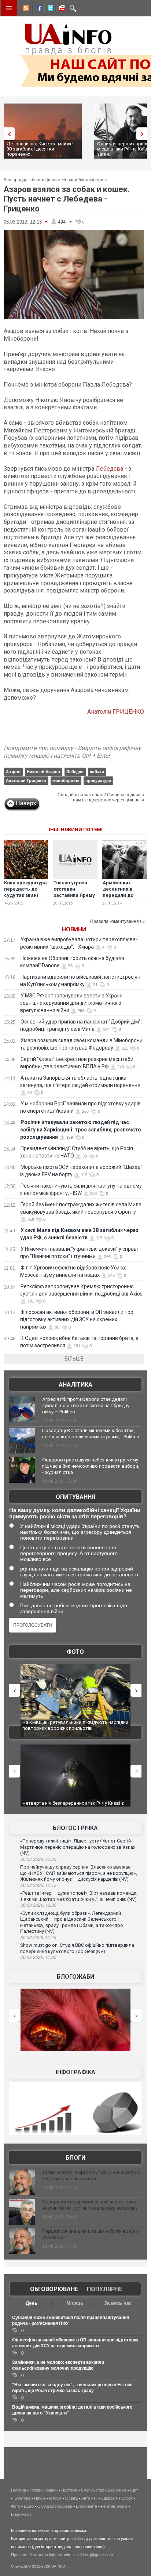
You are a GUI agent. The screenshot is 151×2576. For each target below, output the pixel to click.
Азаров (13, 772)
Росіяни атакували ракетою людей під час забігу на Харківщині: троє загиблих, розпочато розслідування (81, 1130)
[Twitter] (49, 9)
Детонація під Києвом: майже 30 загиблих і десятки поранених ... (40, 149)
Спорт (127, 2498)
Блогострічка (75, 1828)
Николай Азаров (43, 772)
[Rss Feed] (25, 9)
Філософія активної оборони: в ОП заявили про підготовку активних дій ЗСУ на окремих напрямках (77, 1319)
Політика (69, 2490)
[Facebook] (37, 9)
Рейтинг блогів (114, 2506)
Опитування (75, 1497)
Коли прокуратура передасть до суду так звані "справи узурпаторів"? (25, 895)
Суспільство (93, 2490)
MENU (9, 8)
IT (96, 2498)
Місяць (75, 2303)
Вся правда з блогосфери (30, 180)
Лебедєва (109, 469)
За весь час (118, 2303)
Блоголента (86, 2506)
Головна (19, 2490)
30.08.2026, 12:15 (38, 1885)
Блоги (75, 2158)
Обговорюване (54, 2289)
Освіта (71, 2498)
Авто (86, 2498)
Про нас (19, 2555)
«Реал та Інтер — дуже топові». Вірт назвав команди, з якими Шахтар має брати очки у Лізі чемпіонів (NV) (79, 1896)
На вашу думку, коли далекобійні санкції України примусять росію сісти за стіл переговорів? (75, 1513)
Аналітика (75, 1385)
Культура (22, 2498)
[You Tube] (60, 9)
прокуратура (98, 780)
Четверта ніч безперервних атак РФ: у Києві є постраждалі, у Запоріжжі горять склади (73, 1806)
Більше (74, 1359)
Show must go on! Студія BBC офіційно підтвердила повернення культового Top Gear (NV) (77, 1948)
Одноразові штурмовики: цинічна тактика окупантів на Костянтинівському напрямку (90, 2205)
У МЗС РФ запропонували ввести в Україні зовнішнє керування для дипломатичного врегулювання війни (71, 1003)
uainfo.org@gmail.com (93, 2555)
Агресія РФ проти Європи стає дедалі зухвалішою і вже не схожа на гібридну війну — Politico (86, 1405)
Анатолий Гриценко (26, 780)
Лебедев (75, 772)
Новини (74, 929)
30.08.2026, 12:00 (38, 1905)
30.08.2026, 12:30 (38, 1859)
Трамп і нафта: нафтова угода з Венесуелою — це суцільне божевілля (91, 2175)
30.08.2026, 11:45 (38, 1938)
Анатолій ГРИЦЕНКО (116, 712)
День (32, 2303)
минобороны (66, 780)
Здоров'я (109, 2498)
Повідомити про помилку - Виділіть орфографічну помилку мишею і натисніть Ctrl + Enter (72, 752)
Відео (29, 2506)
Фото (75, 1652)
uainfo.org (79, 2539)
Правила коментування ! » (117, 921)
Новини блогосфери (82, 180)
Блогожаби (75, 1977)
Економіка (117, 2490)
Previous (7, 134)
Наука (40, 2498)
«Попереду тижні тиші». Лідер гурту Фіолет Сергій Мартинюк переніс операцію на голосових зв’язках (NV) (78, 1847)
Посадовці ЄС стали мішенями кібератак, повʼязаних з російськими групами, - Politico (91, 1434)
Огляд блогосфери (55, 2506)
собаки (97, 772)
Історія (55, 2498)
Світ (134, 2490)
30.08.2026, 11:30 (38, 1957)
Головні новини (44, 2490)
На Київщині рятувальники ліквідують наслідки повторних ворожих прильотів (75, 1725)
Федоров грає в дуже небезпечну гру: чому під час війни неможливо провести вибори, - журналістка (91, 1466)
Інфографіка (75, 2072)
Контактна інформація (50, 2555)
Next (144, 134)
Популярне (105, 2289)
